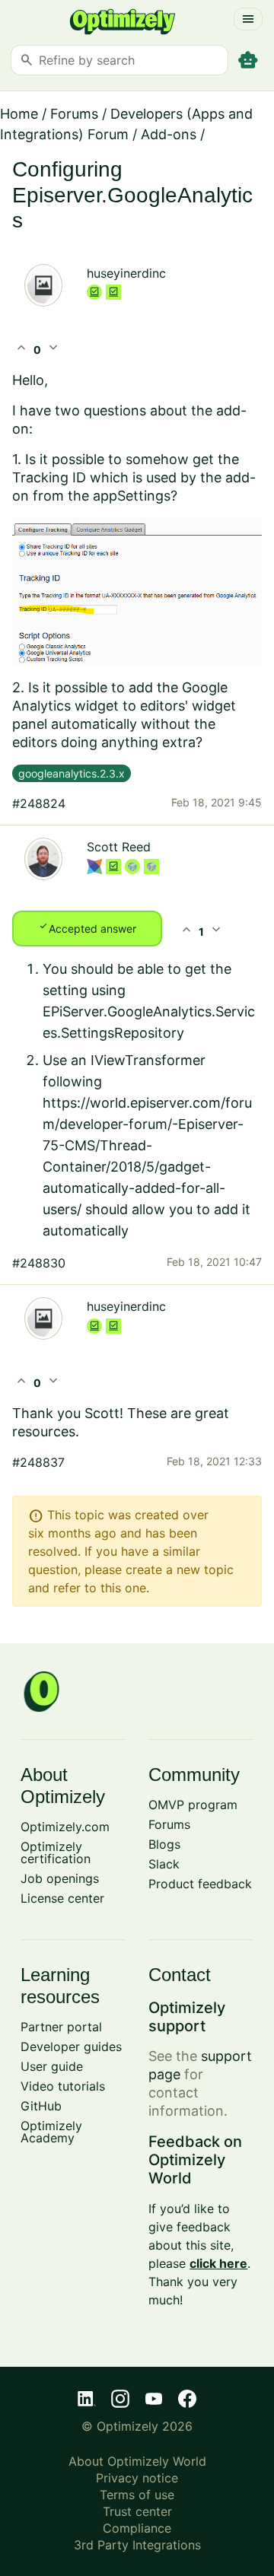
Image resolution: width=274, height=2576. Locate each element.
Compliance (137, 2528)
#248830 (39, 1263)
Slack (164, 1864)
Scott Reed (119, 847)
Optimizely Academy (51, 2132)
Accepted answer (87, 927)
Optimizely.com (65, 1827)
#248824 (39, 803)
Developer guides (71, 2046)
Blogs (164, 1844)
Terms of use (137, 2495)
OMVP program (193, 1805)
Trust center (137, 2511)
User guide (52, 2066)
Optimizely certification (56, 1852)
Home (19, 114)
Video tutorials (63, 2086)
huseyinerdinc (126, 273)
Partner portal (61, 2027)
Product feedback (200, 1884)
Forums (74, 114)
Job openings (60, 1878)
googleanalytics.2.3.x (72, 773)
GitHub (41, 2106)
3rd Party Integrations (137, 2545)
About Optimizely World (137, 2461)
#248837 (38, 1462)
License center (62, 1898)
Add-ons (169, 134)
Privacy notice (137, 2478)
